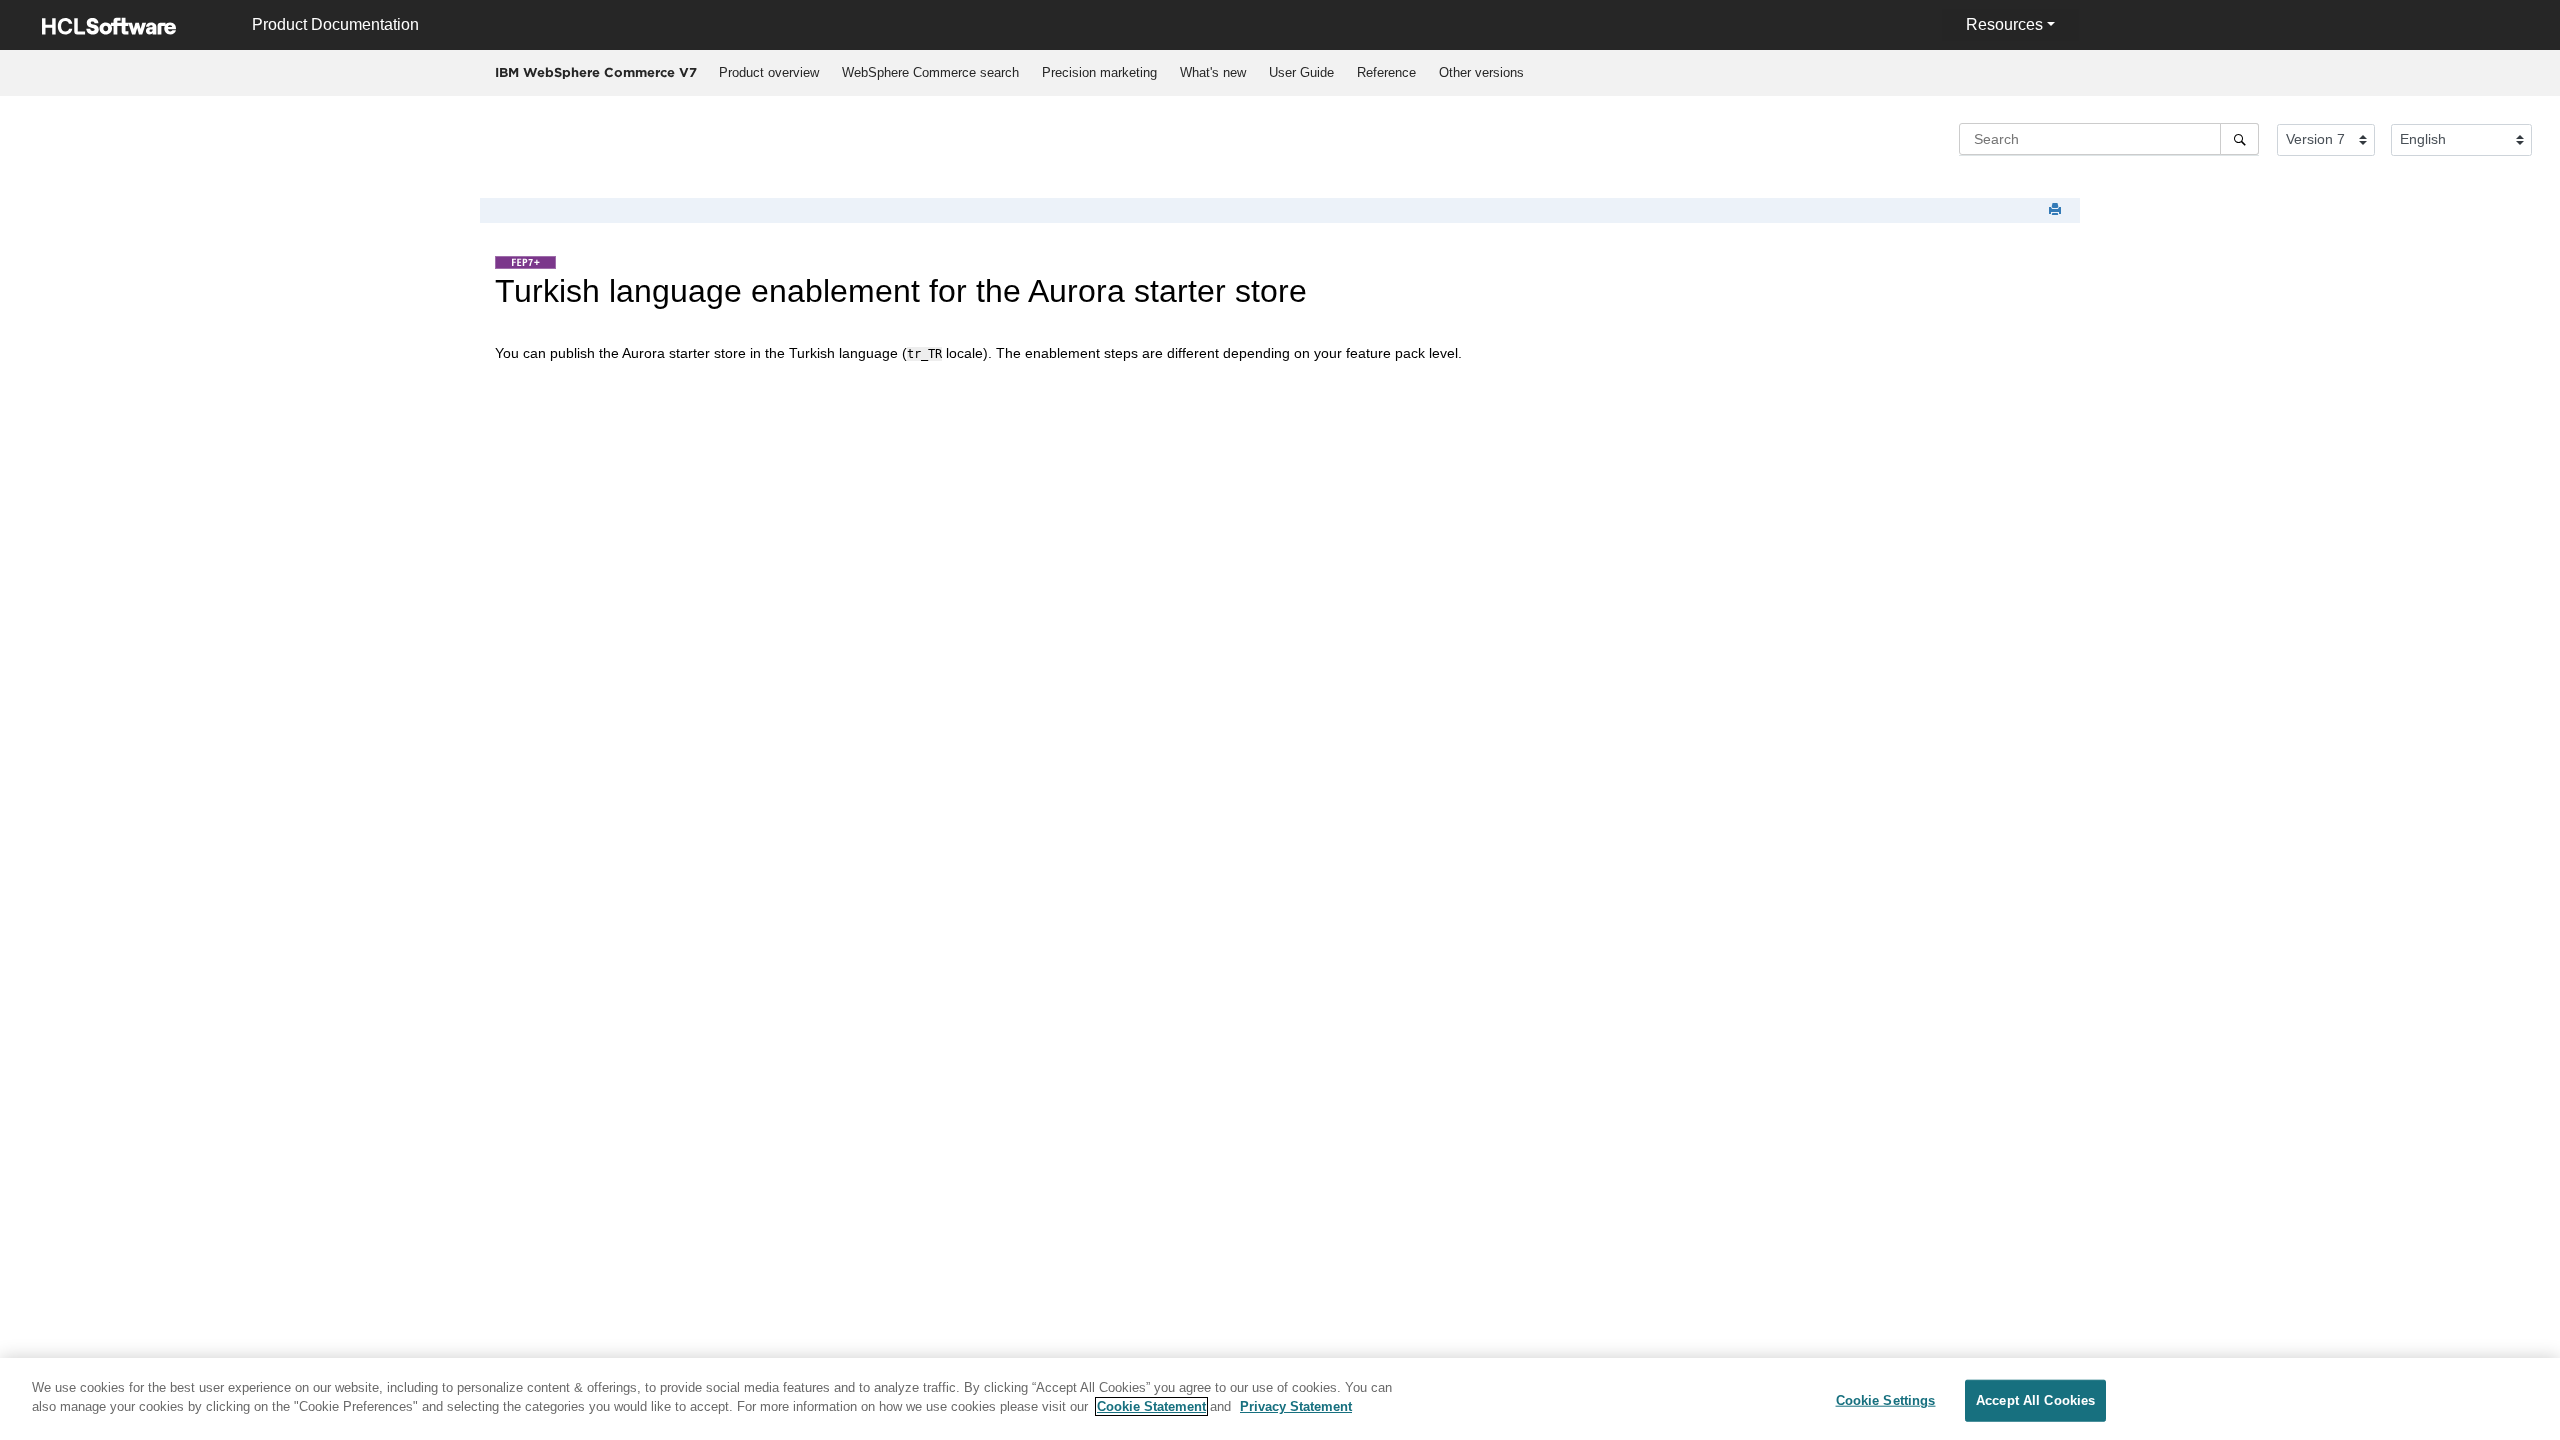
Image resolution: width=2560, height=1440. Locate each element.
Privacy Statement (1296, 1406)
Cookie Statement (1151, 1406)
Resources (2004, 24)
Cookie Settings (1886, 1400)
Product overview (769, 72)
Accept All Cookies (2035, 1400)
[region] (1280, 1399)
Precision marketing (1099, 72)
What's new (1213, 72)
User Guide (1301, 72)
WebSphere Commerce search (930, 72)
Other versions (1481, 72)
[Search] (2239, 139)
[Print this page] (2057, 210)
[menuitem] (768, 73)
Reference (1386, 72)
